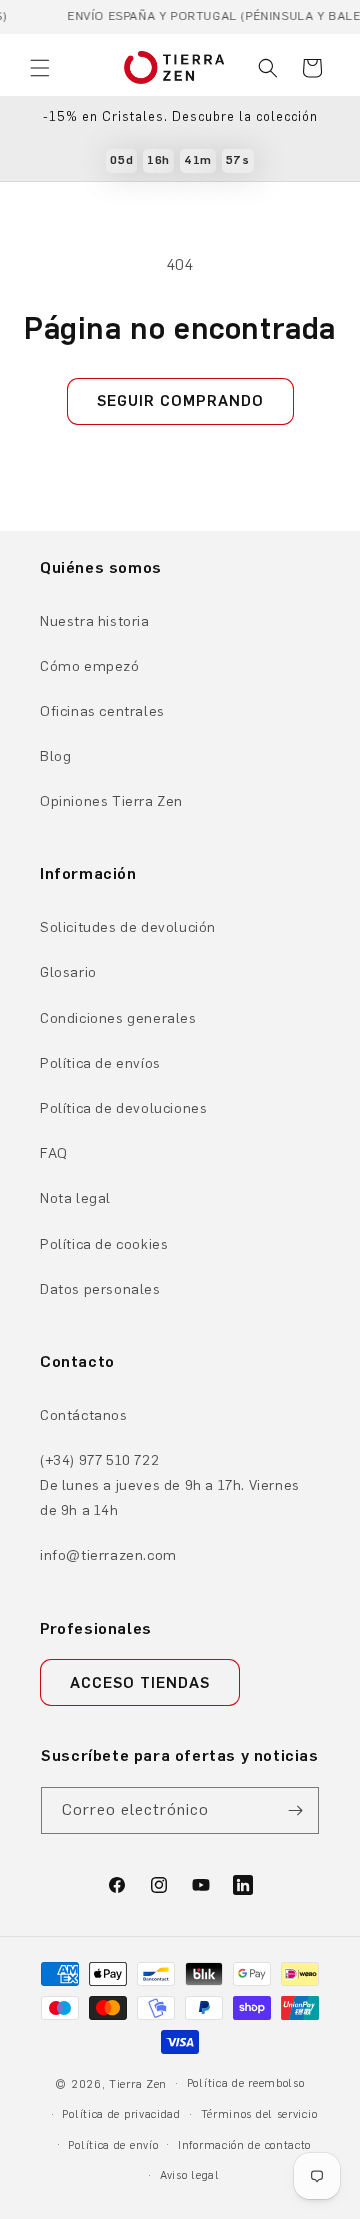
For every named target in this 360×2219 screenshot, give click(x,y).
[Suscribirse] (296, 1810)
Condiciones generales (118, 1018)
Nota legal (75, 1198)
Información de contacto (244, 2145)
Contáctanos (84, 1415)
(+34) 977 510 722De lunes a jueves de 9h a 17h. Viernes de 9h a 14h (170, 1485)
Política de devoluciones (123, 1108)
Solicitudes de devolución (128, 927)
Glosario (68, 972)
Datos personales (100, 1289)
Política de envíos (100, 1063)
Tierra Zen (138, 2084)
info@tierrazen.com (108, 1555)
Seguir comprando (180, 401)
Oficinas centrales (102, 711)
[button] (40, 68)
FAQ (54, 1153)
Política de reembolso (246, 2083)
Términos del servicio (259, 2114)
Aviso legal (190, 2175)
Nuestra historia (95, 621)
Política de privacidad (121, 2114)
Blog (55, 756)
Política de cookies (104, 1244)
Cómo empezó (90, 666)
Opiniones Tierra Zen (111, 801)
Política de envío (113, 2145)
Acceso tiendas (140, 1683)
